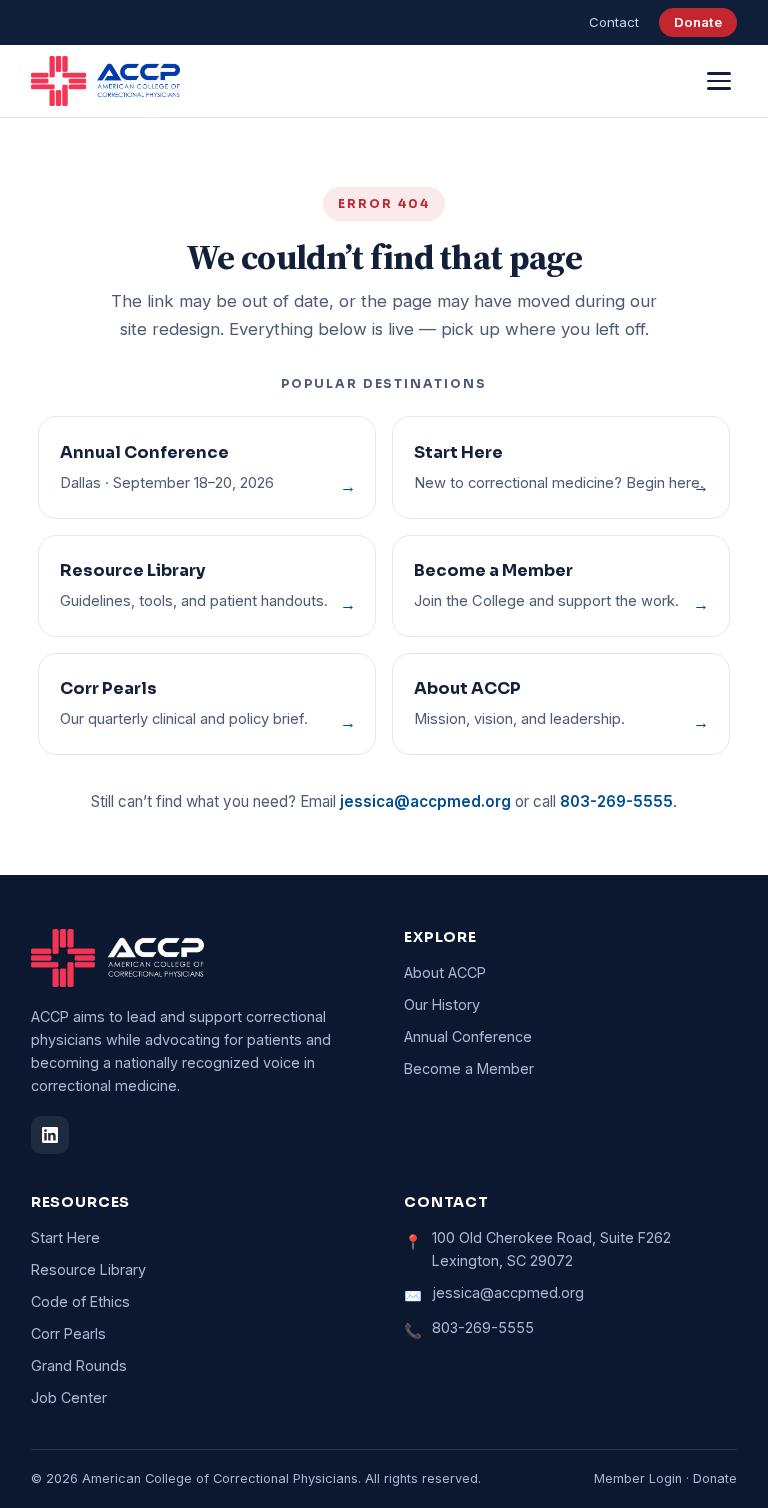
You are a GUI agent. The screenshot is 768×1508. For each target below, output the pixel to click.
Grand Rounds (79, 1365)
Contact (614, 22)
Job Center (69, 1397)
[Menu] (718, 81)
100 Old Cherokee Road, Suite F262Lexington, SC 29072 (551, 1249)
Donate (698, 22)
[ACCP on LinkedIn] (50, 1135)
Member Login (638, 1478)
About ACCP (445, 972)
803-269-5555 (616, 801)
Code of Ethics (80, 1301)
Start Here (65, 1237)
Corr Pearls (68, 1333)
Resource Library (88, 1269)
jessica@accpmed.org (425, 801)
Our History (442, 1004)
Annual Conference (468, 1036)
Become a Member (469, 1068)
